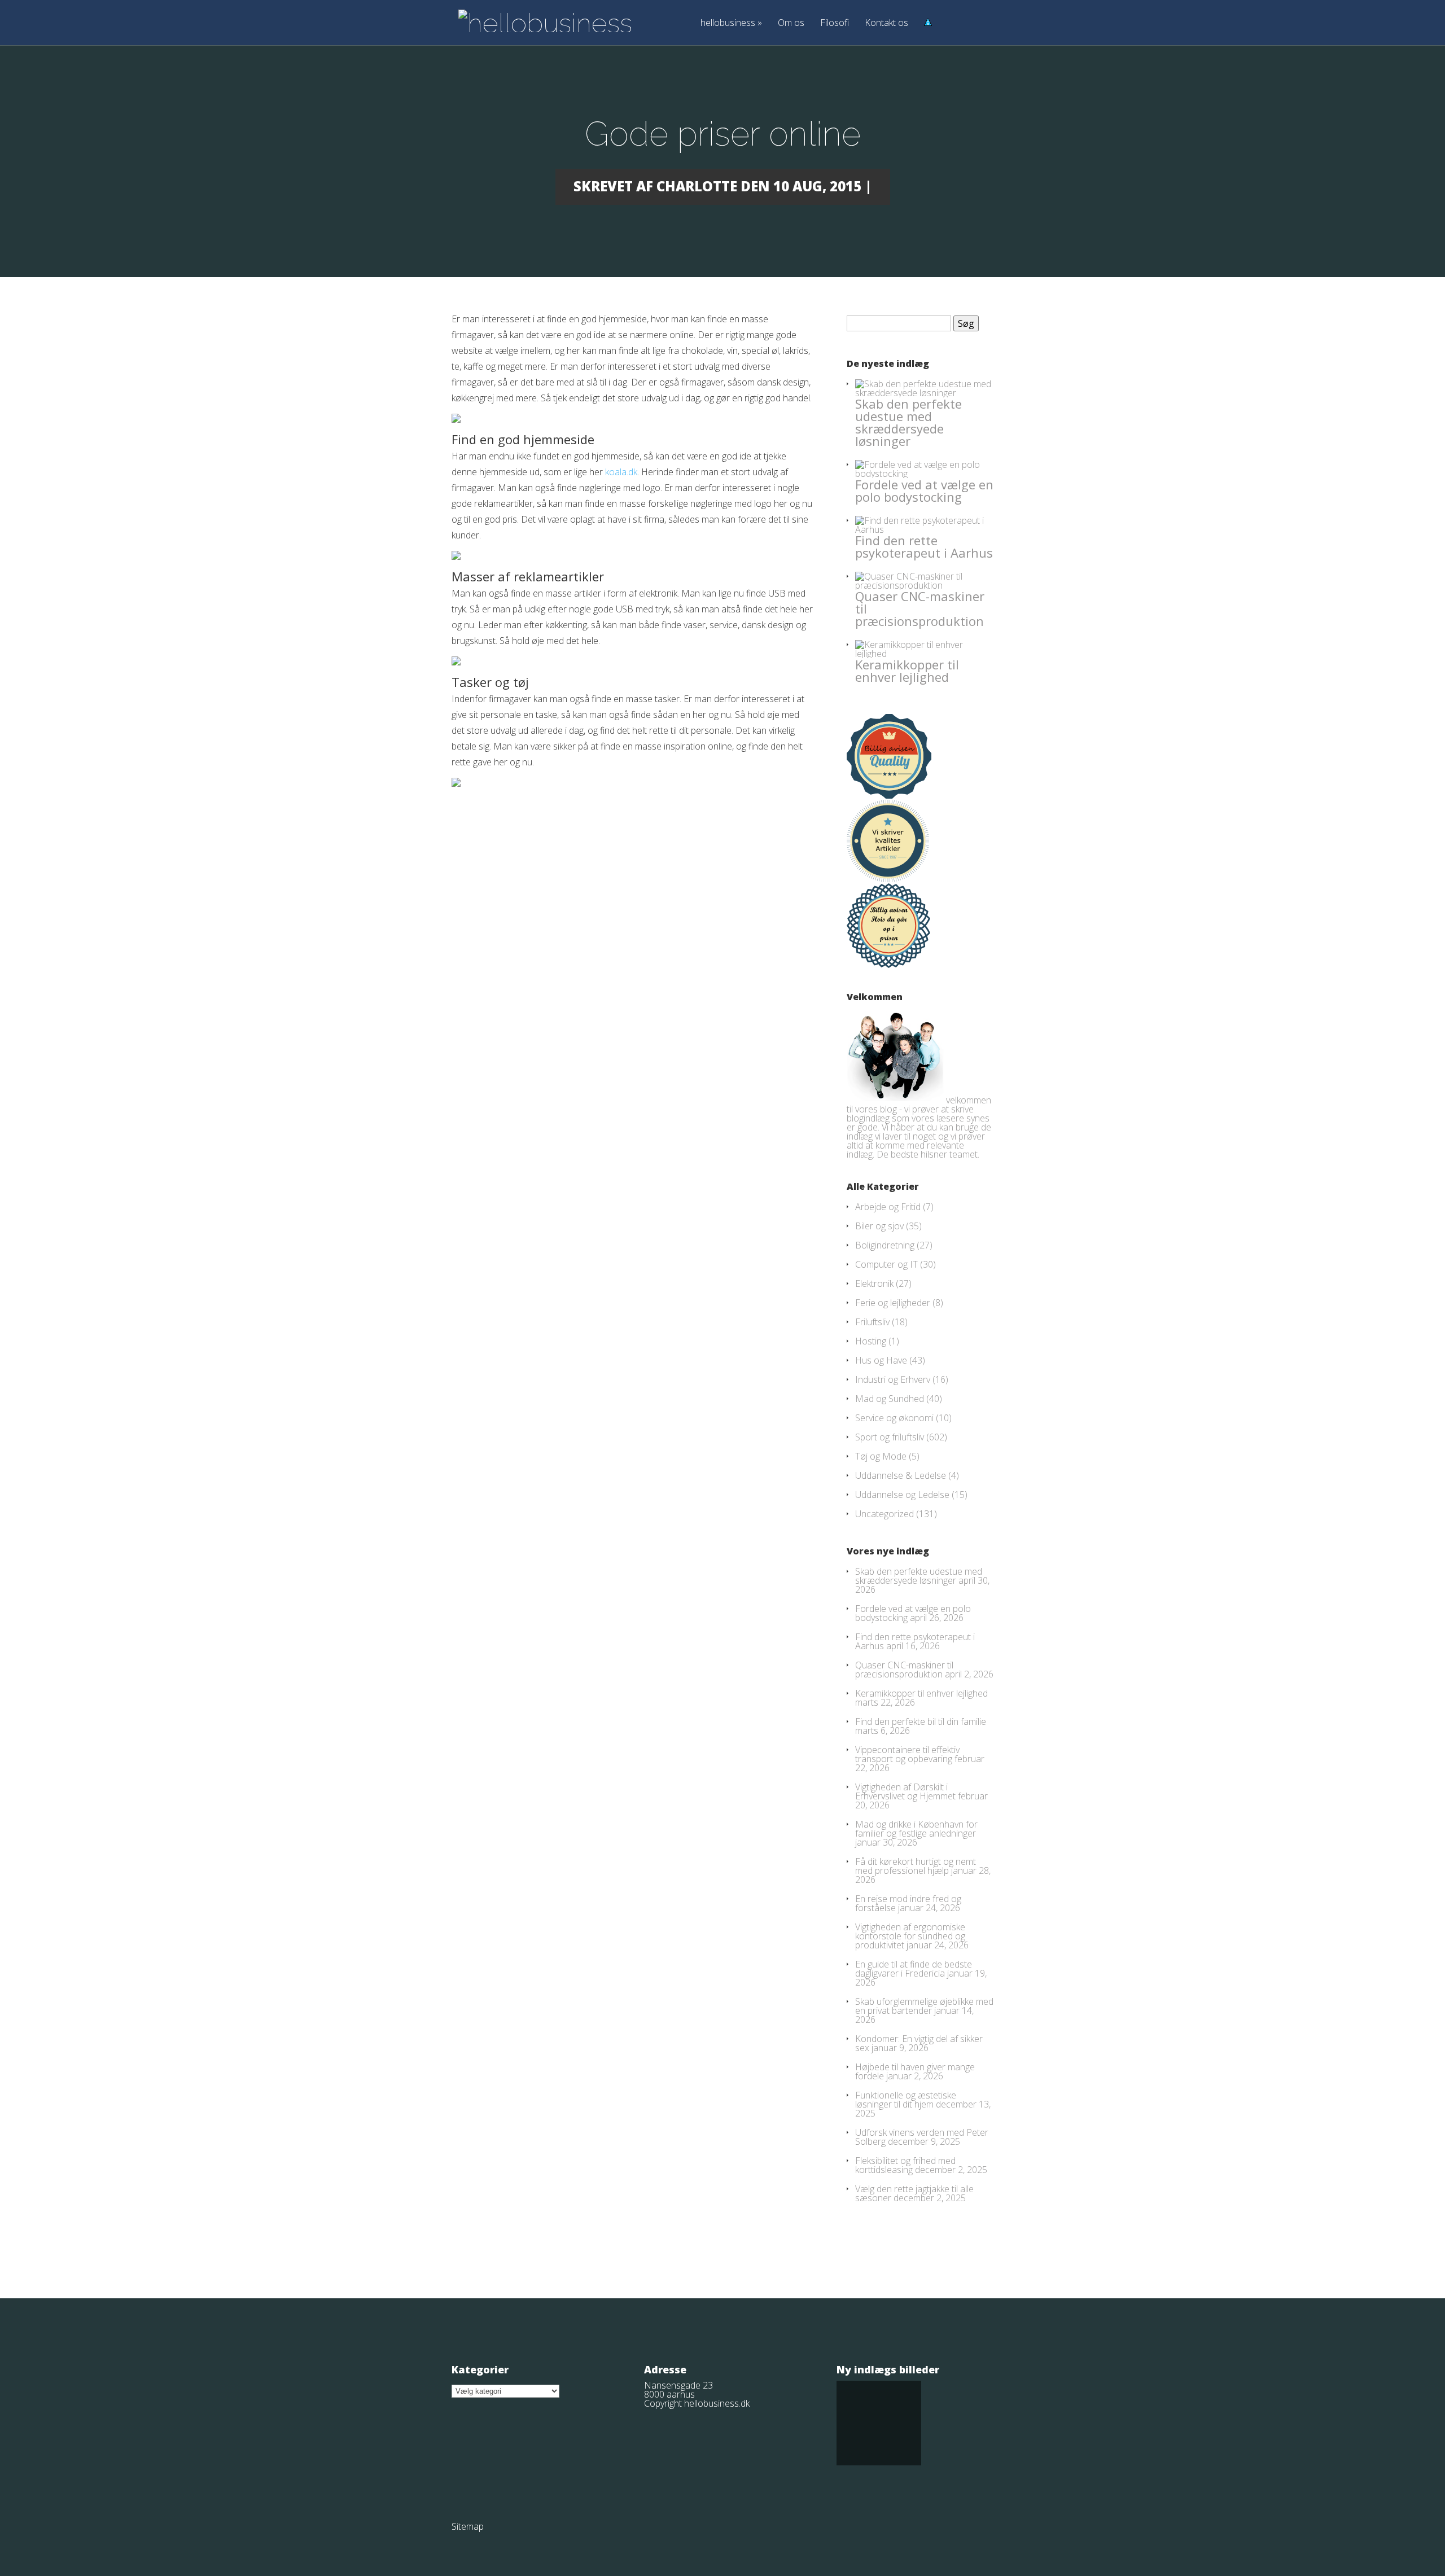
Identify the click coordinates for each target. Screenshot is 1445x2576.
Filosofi (835, 23)
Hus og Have (881, 1360)
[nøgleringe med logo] (456, 419)
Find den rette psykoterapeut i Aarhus (924, 546)
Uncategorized (884, 1514)
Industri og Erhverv (893, 1379)
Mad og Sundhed (890, 1399)
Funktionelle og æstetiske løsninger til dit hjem (906, 2100)
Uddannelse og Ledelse (902, 1495)
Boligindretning (885, 1245)
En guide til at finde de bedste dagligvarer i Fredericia (914, 1969)
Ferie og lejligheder (893, 1303)
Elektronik (874, 1283)
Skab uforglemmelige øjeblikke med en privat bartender (924, 2006)
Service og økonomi (894, 1418)
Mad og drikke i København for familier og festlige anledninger (916, 1829)
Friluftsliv (872, 1322)
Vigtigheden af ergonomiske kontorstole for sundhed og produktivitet (910, 1936)
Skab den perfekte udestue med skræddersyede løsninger (908, 422)
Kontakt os (886, 23)
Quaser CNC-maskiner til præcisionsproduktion (904, 1670)
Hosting (871, 1341)
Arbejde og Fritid (888, 1207)
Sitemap (468, 2526)
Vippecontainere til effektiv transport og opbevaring (907, 1754)
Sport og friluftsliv (890, 1437)
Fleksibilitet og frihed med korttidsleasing (905, 2165)
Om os (791, 23)
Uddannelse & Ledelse (901, 1475)
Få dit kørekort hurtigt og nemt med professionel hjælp (916, 1866)
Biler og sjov (879, 1226)
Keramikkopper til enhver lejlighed (907, 671)
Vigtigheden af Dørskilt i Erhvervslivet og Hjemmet (905, 1791)
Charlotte (697, 186)
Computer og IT (886, 1264)
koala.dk (621, 472)
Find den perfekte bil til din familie (921, 1721)
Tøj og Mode (881, 1456)
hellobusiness (731, 23)
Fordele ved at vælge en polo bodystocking (924, 490)
